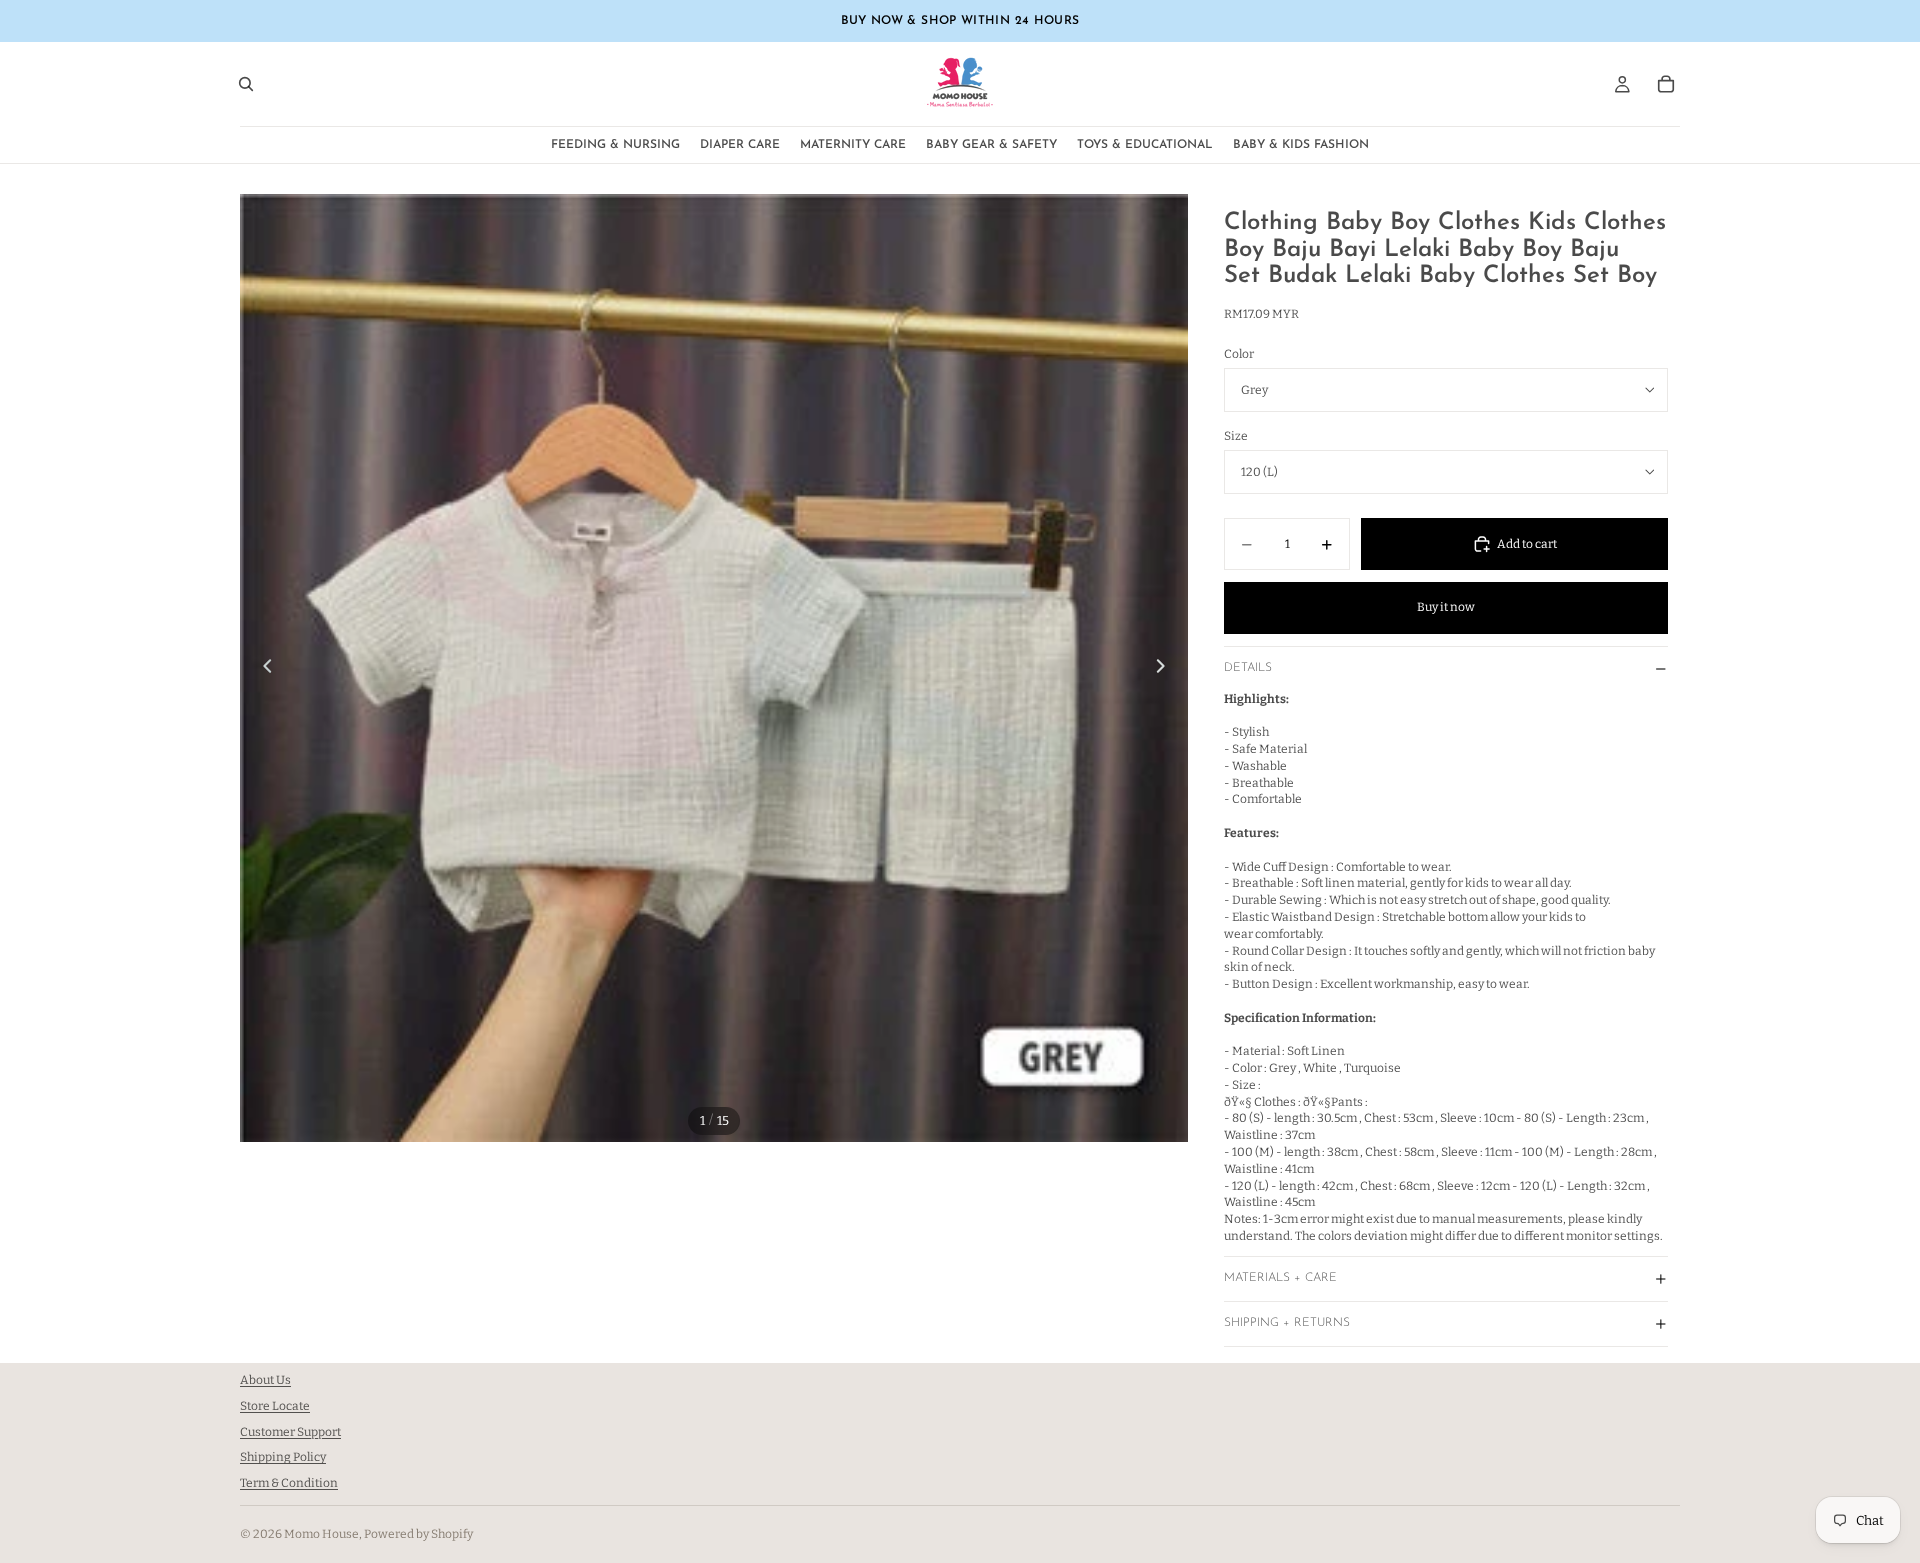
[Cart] (1666, 84)
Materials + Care (1280, 1278)
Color (1239, 354)
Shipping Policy (283, 1458)
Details (1248, 668)
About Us (265, 1380)
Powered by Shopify (418, 1534)
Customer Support (290, 1432)
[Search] (246, 84)
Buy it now (1446, 607)
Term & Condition (289, 1483)
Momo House (321, 1534)
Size (1236, 436)
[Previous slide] (262, 668)
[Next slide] (1166, 668)
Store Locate (275, 1406)
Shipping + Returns (1287, 1323)
